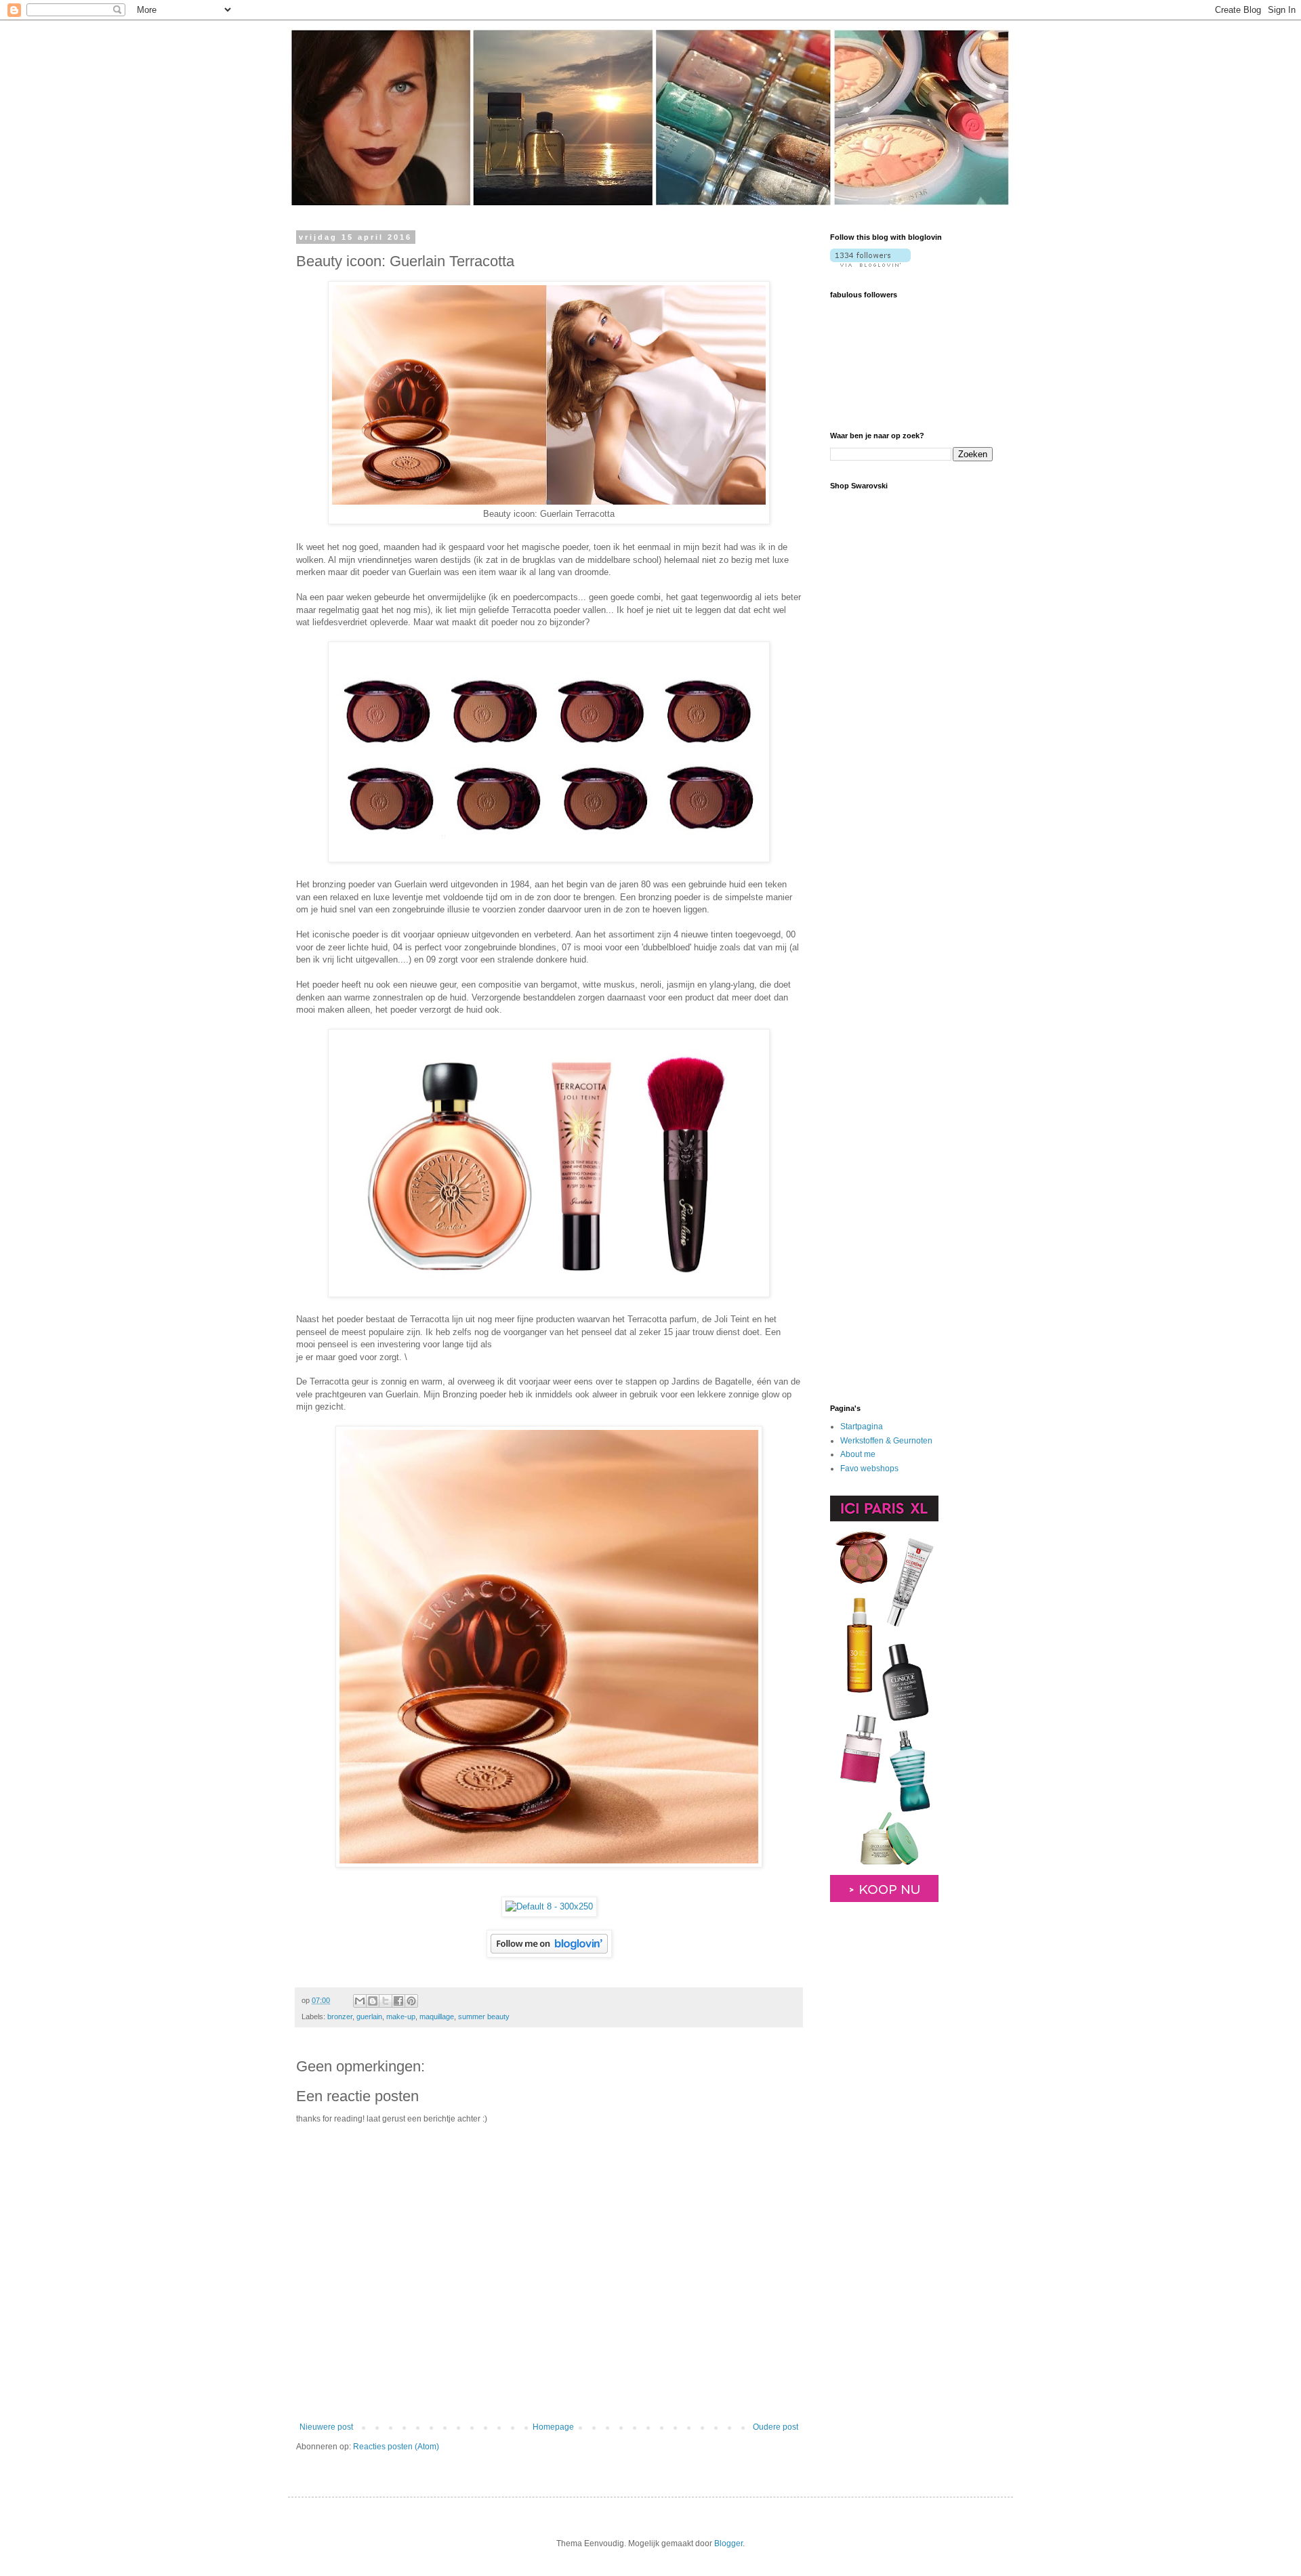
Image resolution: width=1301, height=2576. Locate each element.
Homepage (553, 2427)
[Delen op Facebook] (398, 2001)
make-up (401, 2017)
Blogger (728, 2543)
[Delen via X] (386, 2001)
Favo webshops (869, 1469)
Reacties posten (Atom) (396, 2447)
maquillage (437, 2017)
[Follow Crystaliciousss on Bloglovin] (549, 1954)
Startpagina (862, 1427)
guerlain (369, 2017)
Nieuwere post (326, 2427)
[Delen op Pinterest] (411, 2001)
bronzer (340, 2017)
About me (858, 1454)
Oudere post (776, 2427)
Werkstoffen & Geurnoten (886, 1441)
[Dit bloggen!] (373, 2001)
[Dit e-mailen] (360, 2001)
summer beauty (484, 2017)
